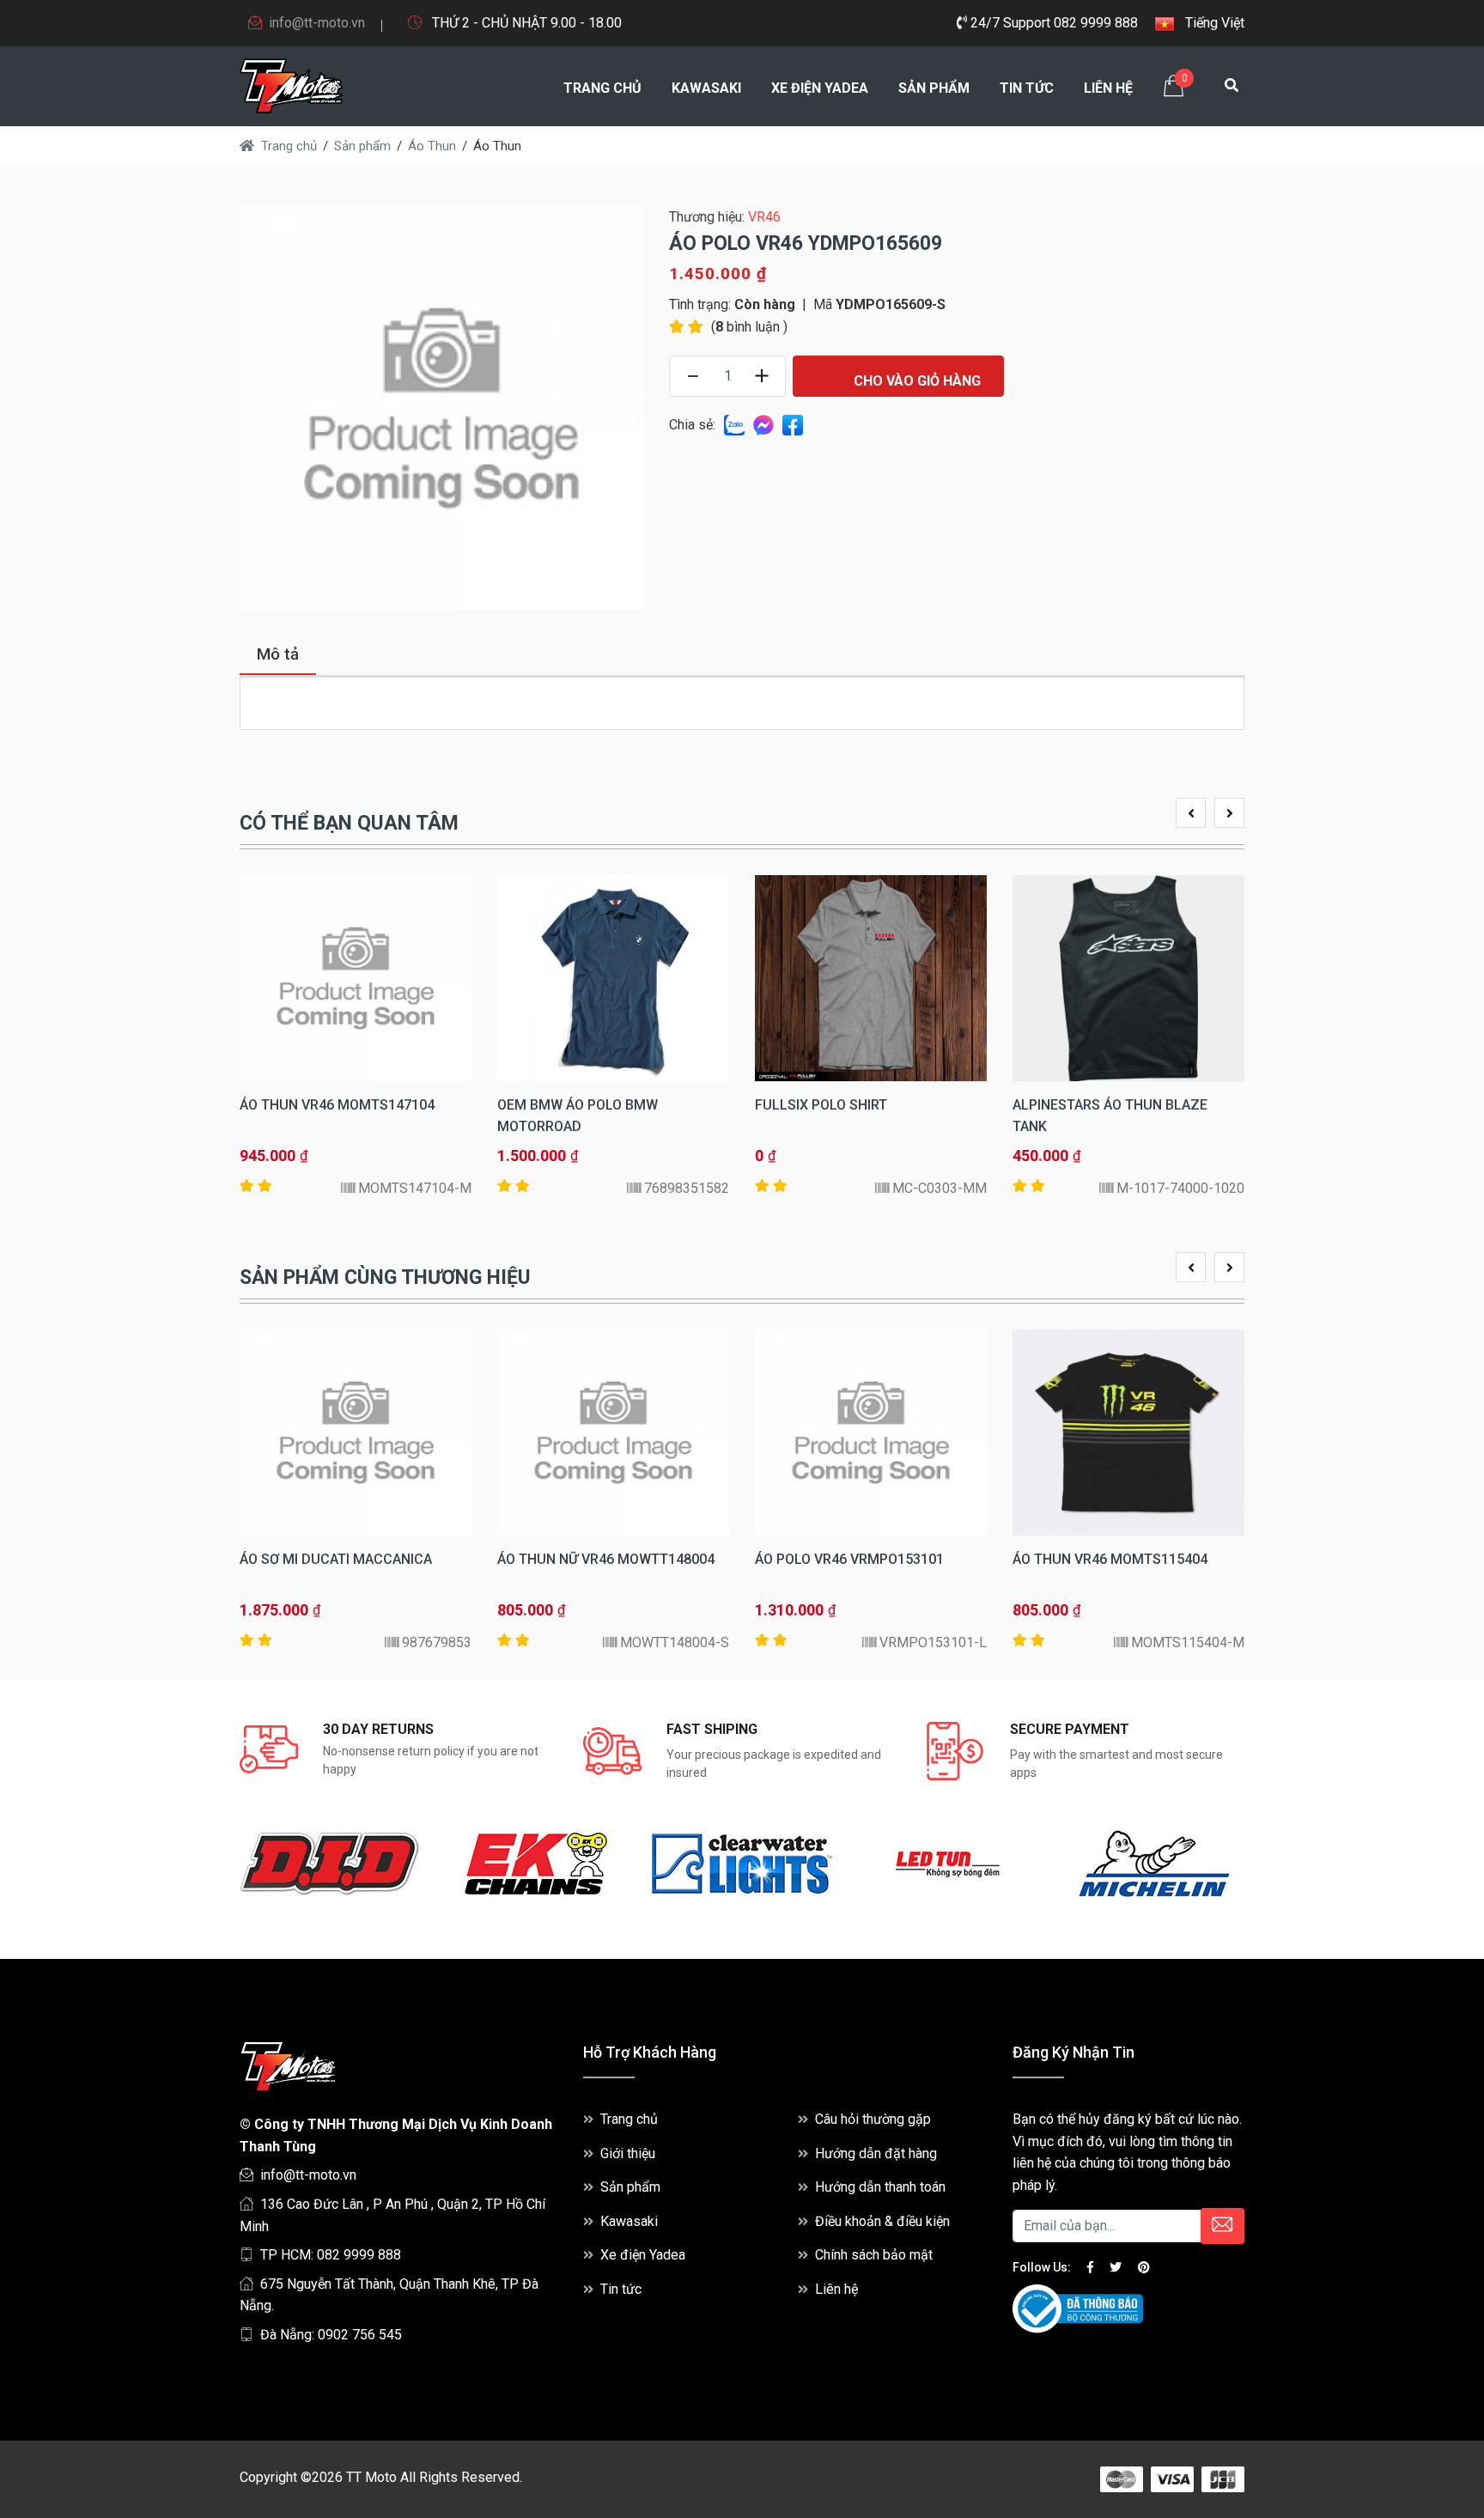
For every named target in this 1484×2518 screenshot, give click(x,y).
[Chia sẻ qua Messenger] (763, 425)
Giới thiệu (628, 2153)
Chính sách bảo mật (874, 2255)
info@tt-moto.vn (317, 23)
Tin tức (1027, 88)
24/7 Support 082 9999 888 (1052, 23)
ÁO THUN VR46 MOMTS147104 (337, 1105)
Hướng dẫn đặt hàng (876, 2153)
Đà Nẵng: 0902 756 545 (331, 2335)
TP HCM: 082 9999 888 (331, 2255)
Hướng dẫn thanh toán (880, 2187)
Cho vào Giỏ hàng (915, 381)
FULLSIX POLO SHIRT (821, 1105)
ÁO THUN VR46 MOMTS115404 (1110, 1559)
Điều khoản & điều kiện (882, 2221)
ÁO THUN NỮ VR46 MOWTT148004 (606, 1559)
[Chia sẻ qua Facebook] (793, 425)
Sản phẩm (934, 88)
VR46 (764, 217)
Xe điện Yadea (820, 88)
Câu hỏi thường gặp (873, 2119)
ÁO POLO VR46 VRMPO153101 (849, 1559)
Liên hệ (1108, 88)
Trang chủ (602, 88)
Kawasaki (706, 88)
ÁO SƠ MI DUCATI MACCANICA (336, 1559)
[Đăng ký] (1222, 2226)
